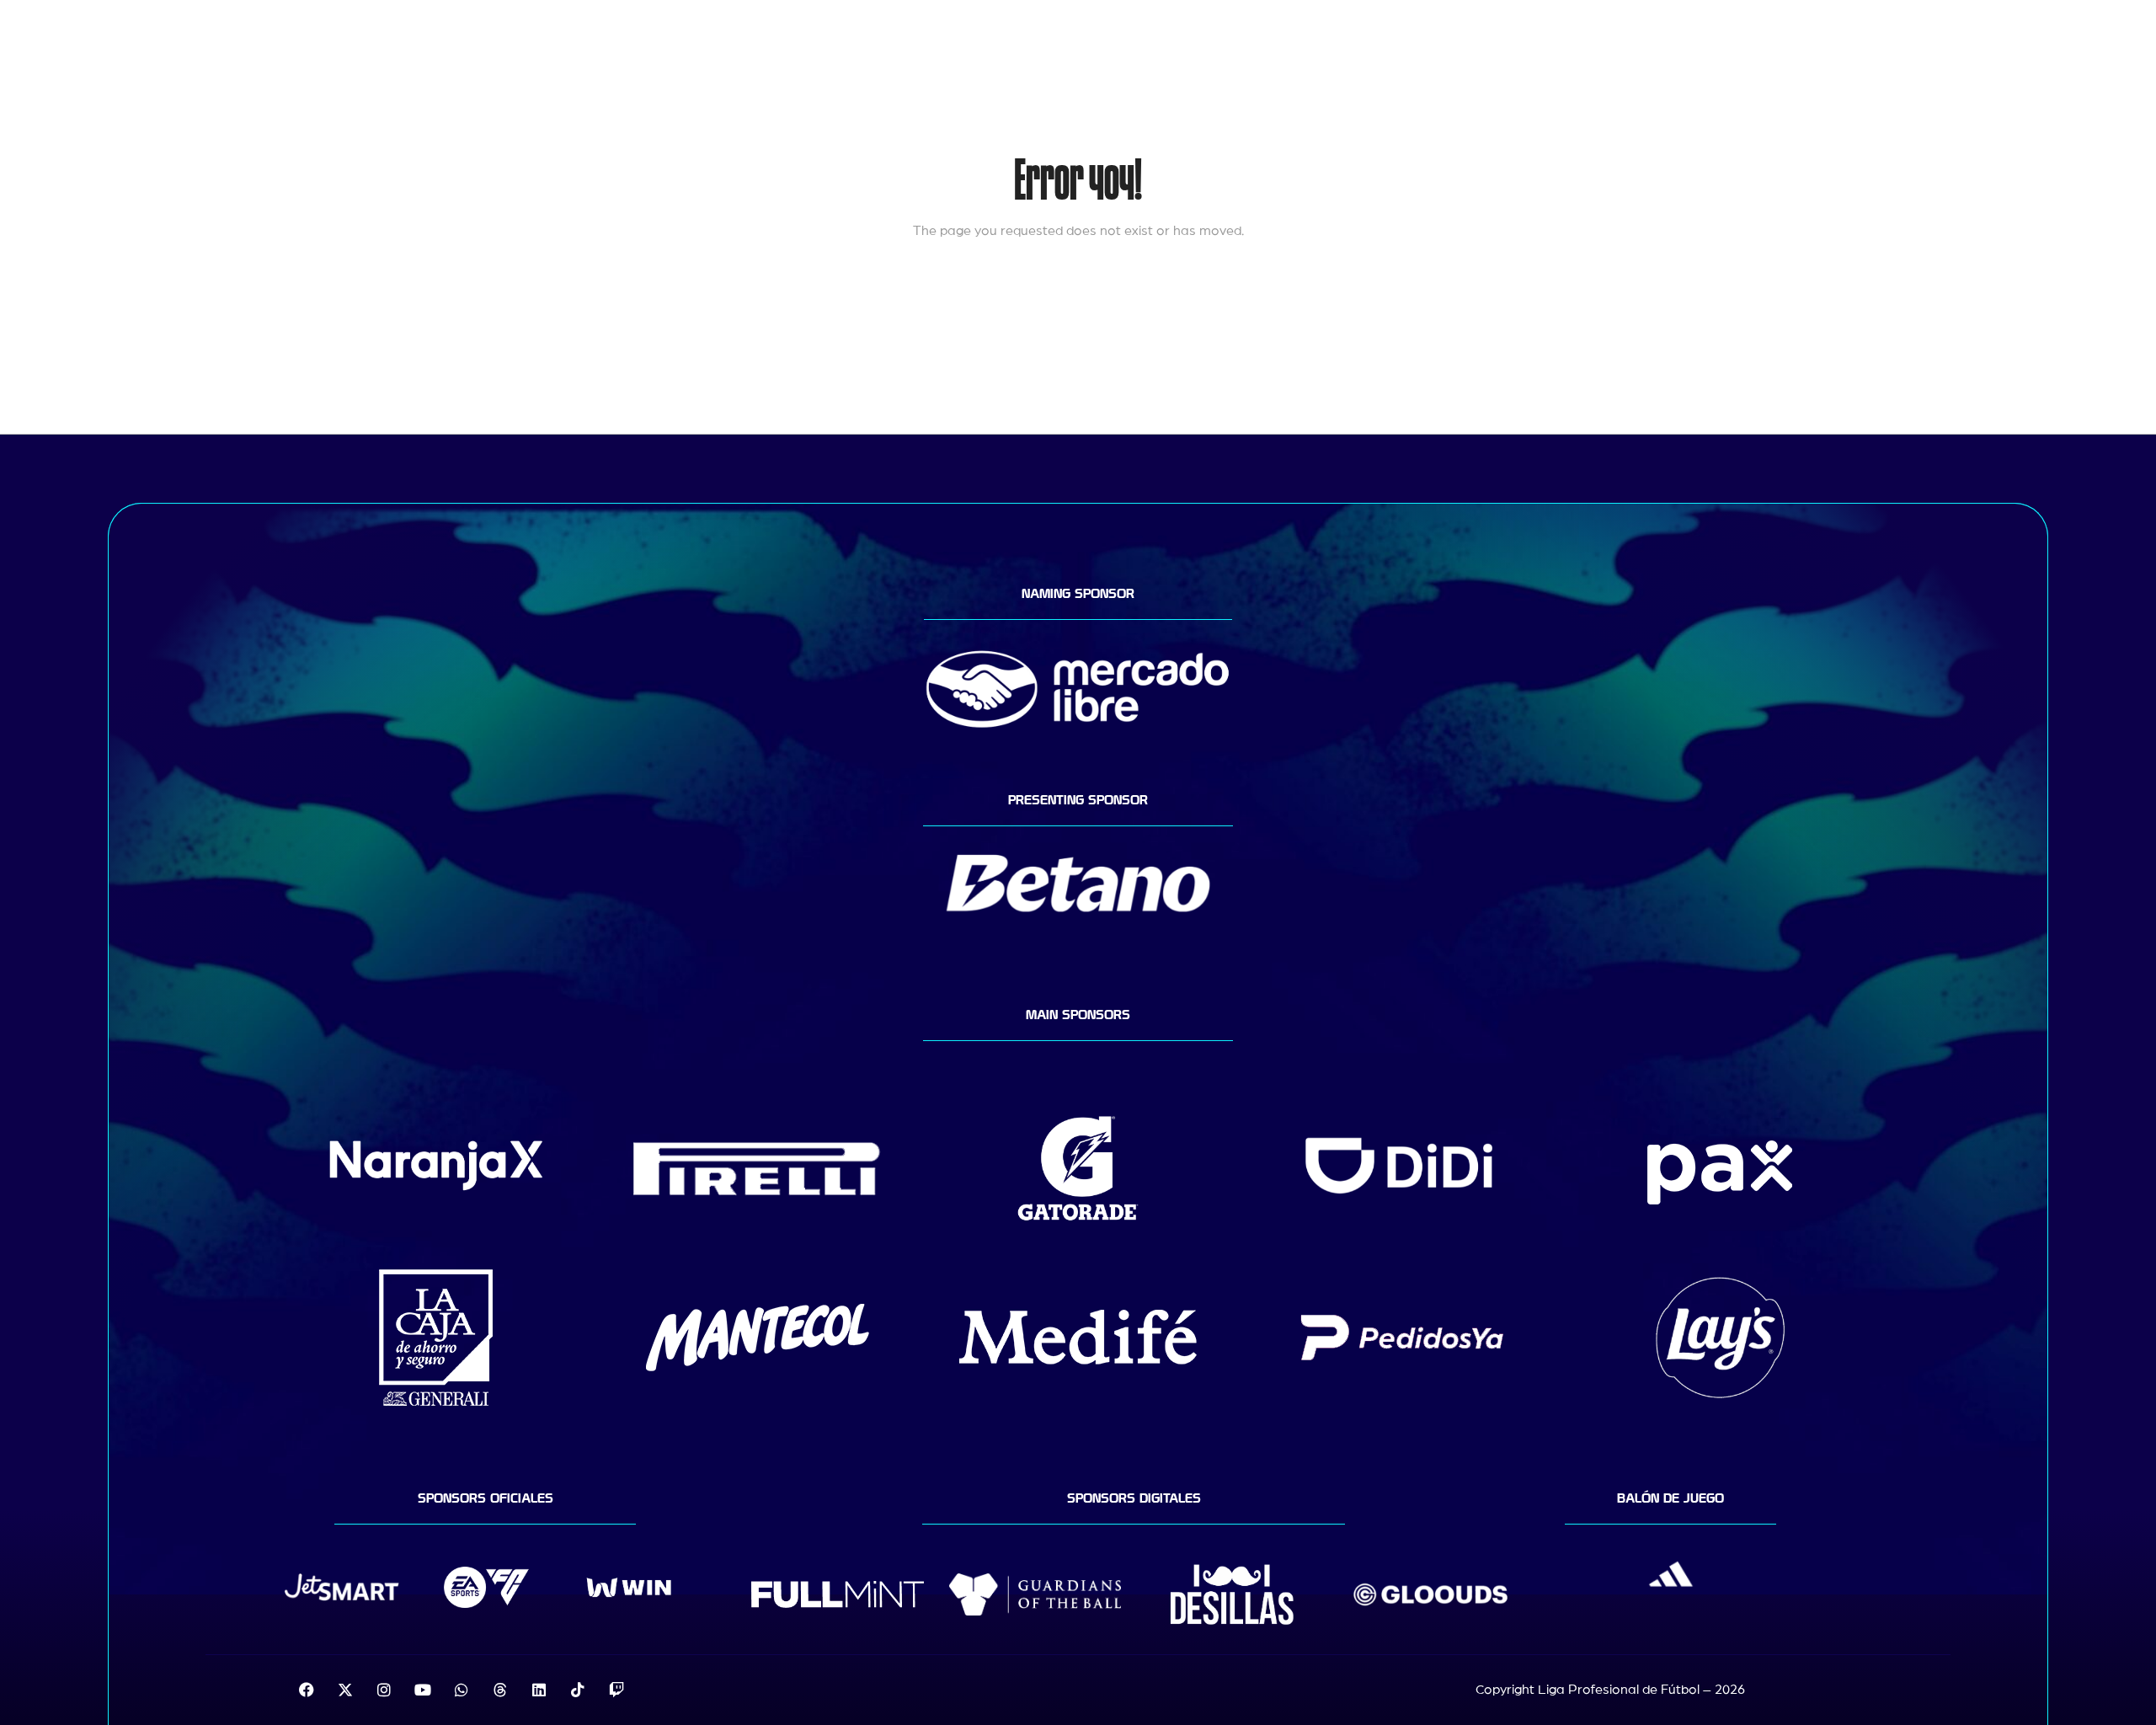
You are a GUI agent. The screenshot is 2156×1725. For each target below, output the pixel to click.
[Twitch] (616, 1690)
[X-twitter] (345, 1690)
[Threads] (500, 1690)
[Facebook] (307, 1690)
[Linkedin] (539, 1690)
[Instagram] (384, 1690)
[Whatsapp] (462, 1690)
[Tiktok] (578, 1690)
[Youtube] (423, 1690)
